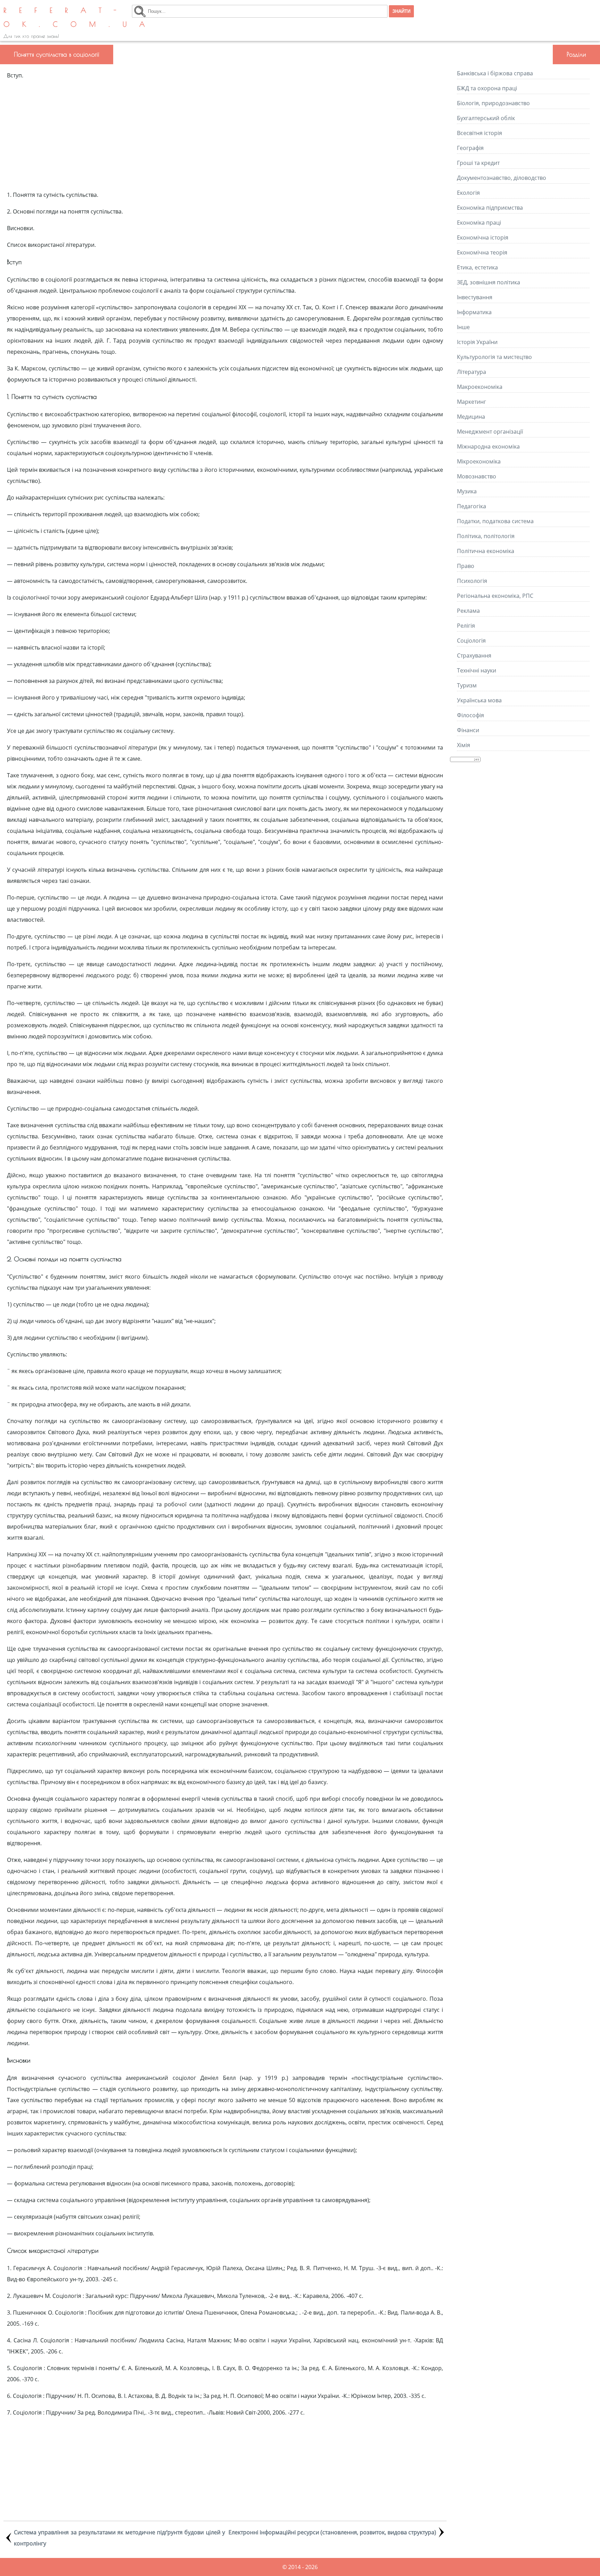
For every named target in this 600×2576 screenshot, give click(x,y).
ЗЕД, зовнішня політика (489, 282)
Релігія (466, 626)
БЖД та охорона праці (487, 88)
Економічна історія (483, 237)
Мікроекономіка (479, 461)
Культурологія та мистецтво (494, 357)
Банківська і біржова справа (495, 73)
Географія (470, 148)
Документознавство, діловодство (502, 178)
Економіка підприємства (490, 208)
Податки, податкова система (495, 521)
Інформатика (474, 312)
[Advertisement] (225, 135)
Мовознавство (477, 476)
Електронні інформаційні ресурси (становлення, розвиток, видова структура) (332, 2532)
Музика (467, 491)
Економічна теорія (482, 252)
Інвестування (475, 297)
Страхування (474, 655)
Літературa (472, 372)
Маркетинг (472, 402)
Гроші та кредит (478, 163)
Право (466, 566)
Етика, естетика (477, 267)
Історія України (477, 342)
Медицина (471, 417)
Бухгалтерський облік (486, 118)
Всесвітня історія (480, 133)
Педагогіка (472, 506)
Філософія (470, 715)
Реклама (468, 611)
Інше (463, 327)
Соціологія (471, 641)
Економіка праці (479, 223)
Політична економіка (486, 551)
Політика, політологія (486, 536)
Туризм (467, 685)
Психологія (472, 581)
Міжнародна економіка (488, 446)
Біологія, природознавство (493, 103)
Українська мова (479, 700)
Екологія (468, 193)
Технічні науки (477, 670)
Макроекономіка (480, 387)
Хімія (464, 745)
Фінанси (468, 730)
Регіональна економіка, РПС (495, 596)
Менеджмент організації (490, 432)
